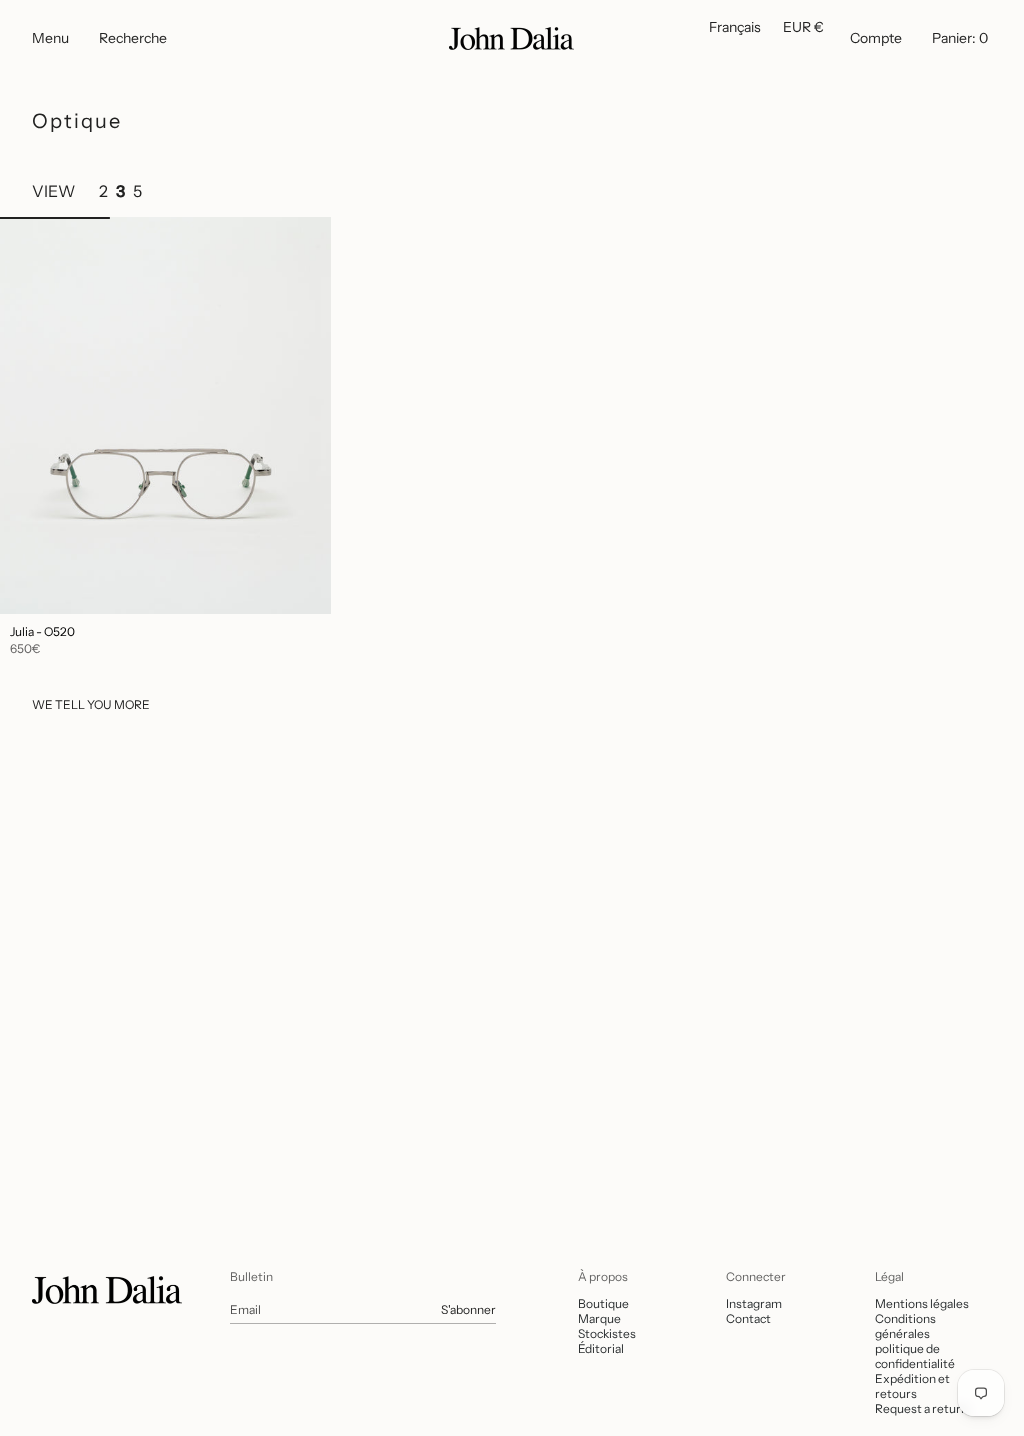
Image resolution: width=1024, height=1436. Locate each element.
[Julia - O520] (165, 415)
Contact (748, 1318)
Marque (599, 1318)
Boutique (603, 1303)
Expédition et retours (912, 1386)
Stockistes (607, 1333)
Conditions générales (905, 1326)
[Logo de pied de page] (107, 1290)
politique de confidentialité (915, 1356)
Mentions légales (922, 1303)
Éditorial (601, 1348)
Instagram (754, 1303)
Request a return (921, 1408)
